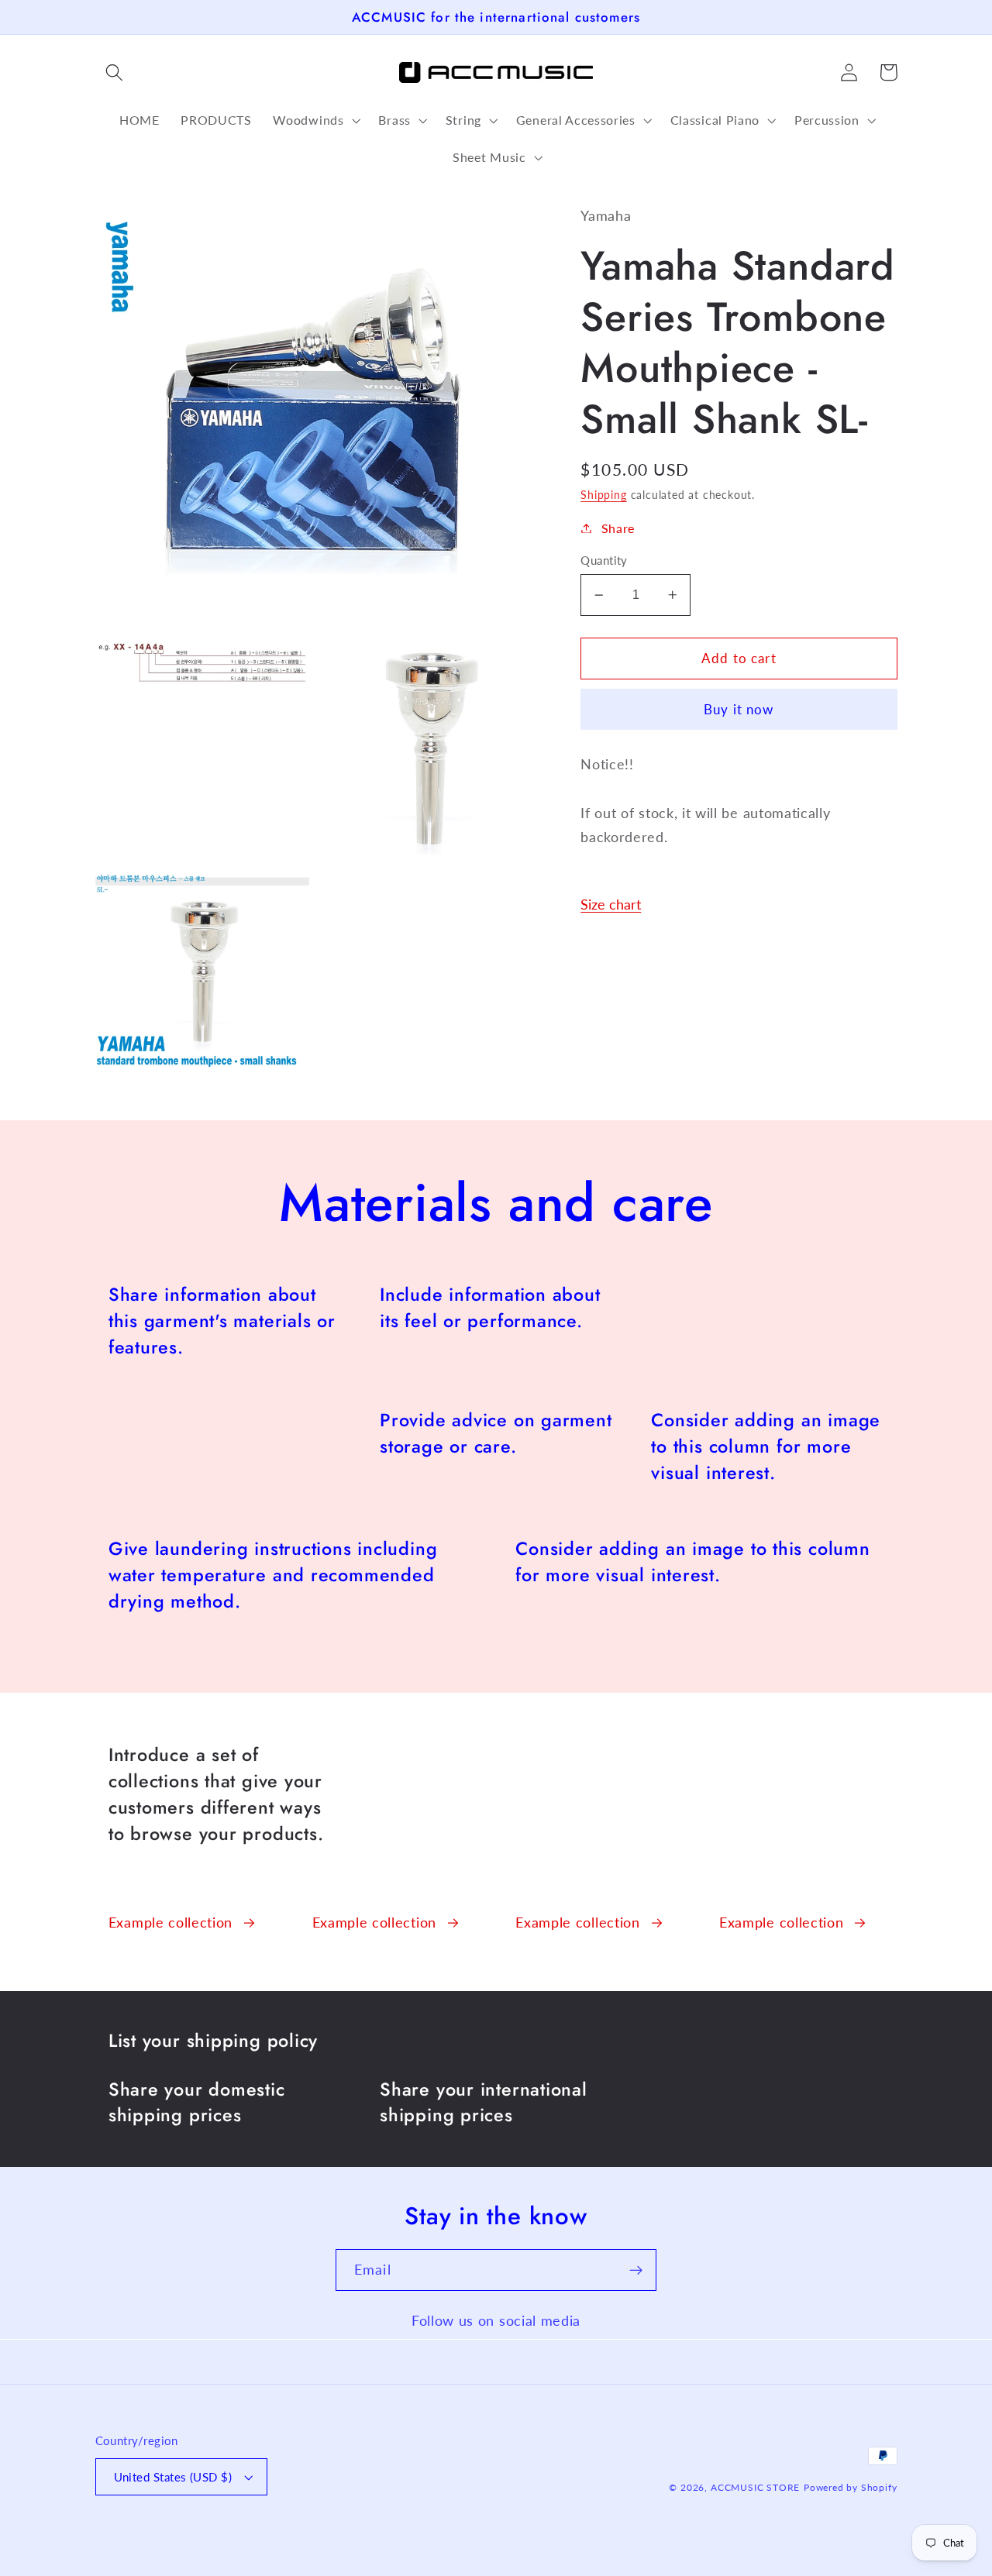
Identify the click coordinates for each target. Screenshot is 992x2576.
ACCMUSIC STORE (755, 2487)
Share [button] (618, 528)
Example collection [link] (170, 1922)
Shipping (603, 495)
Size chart (611, 904)
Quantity (604, 560)
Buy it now (739, 709)
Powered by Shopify (851, 2487)
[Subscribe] (636, 2270)
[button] (115, 72)
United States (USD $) (173, 2477)
